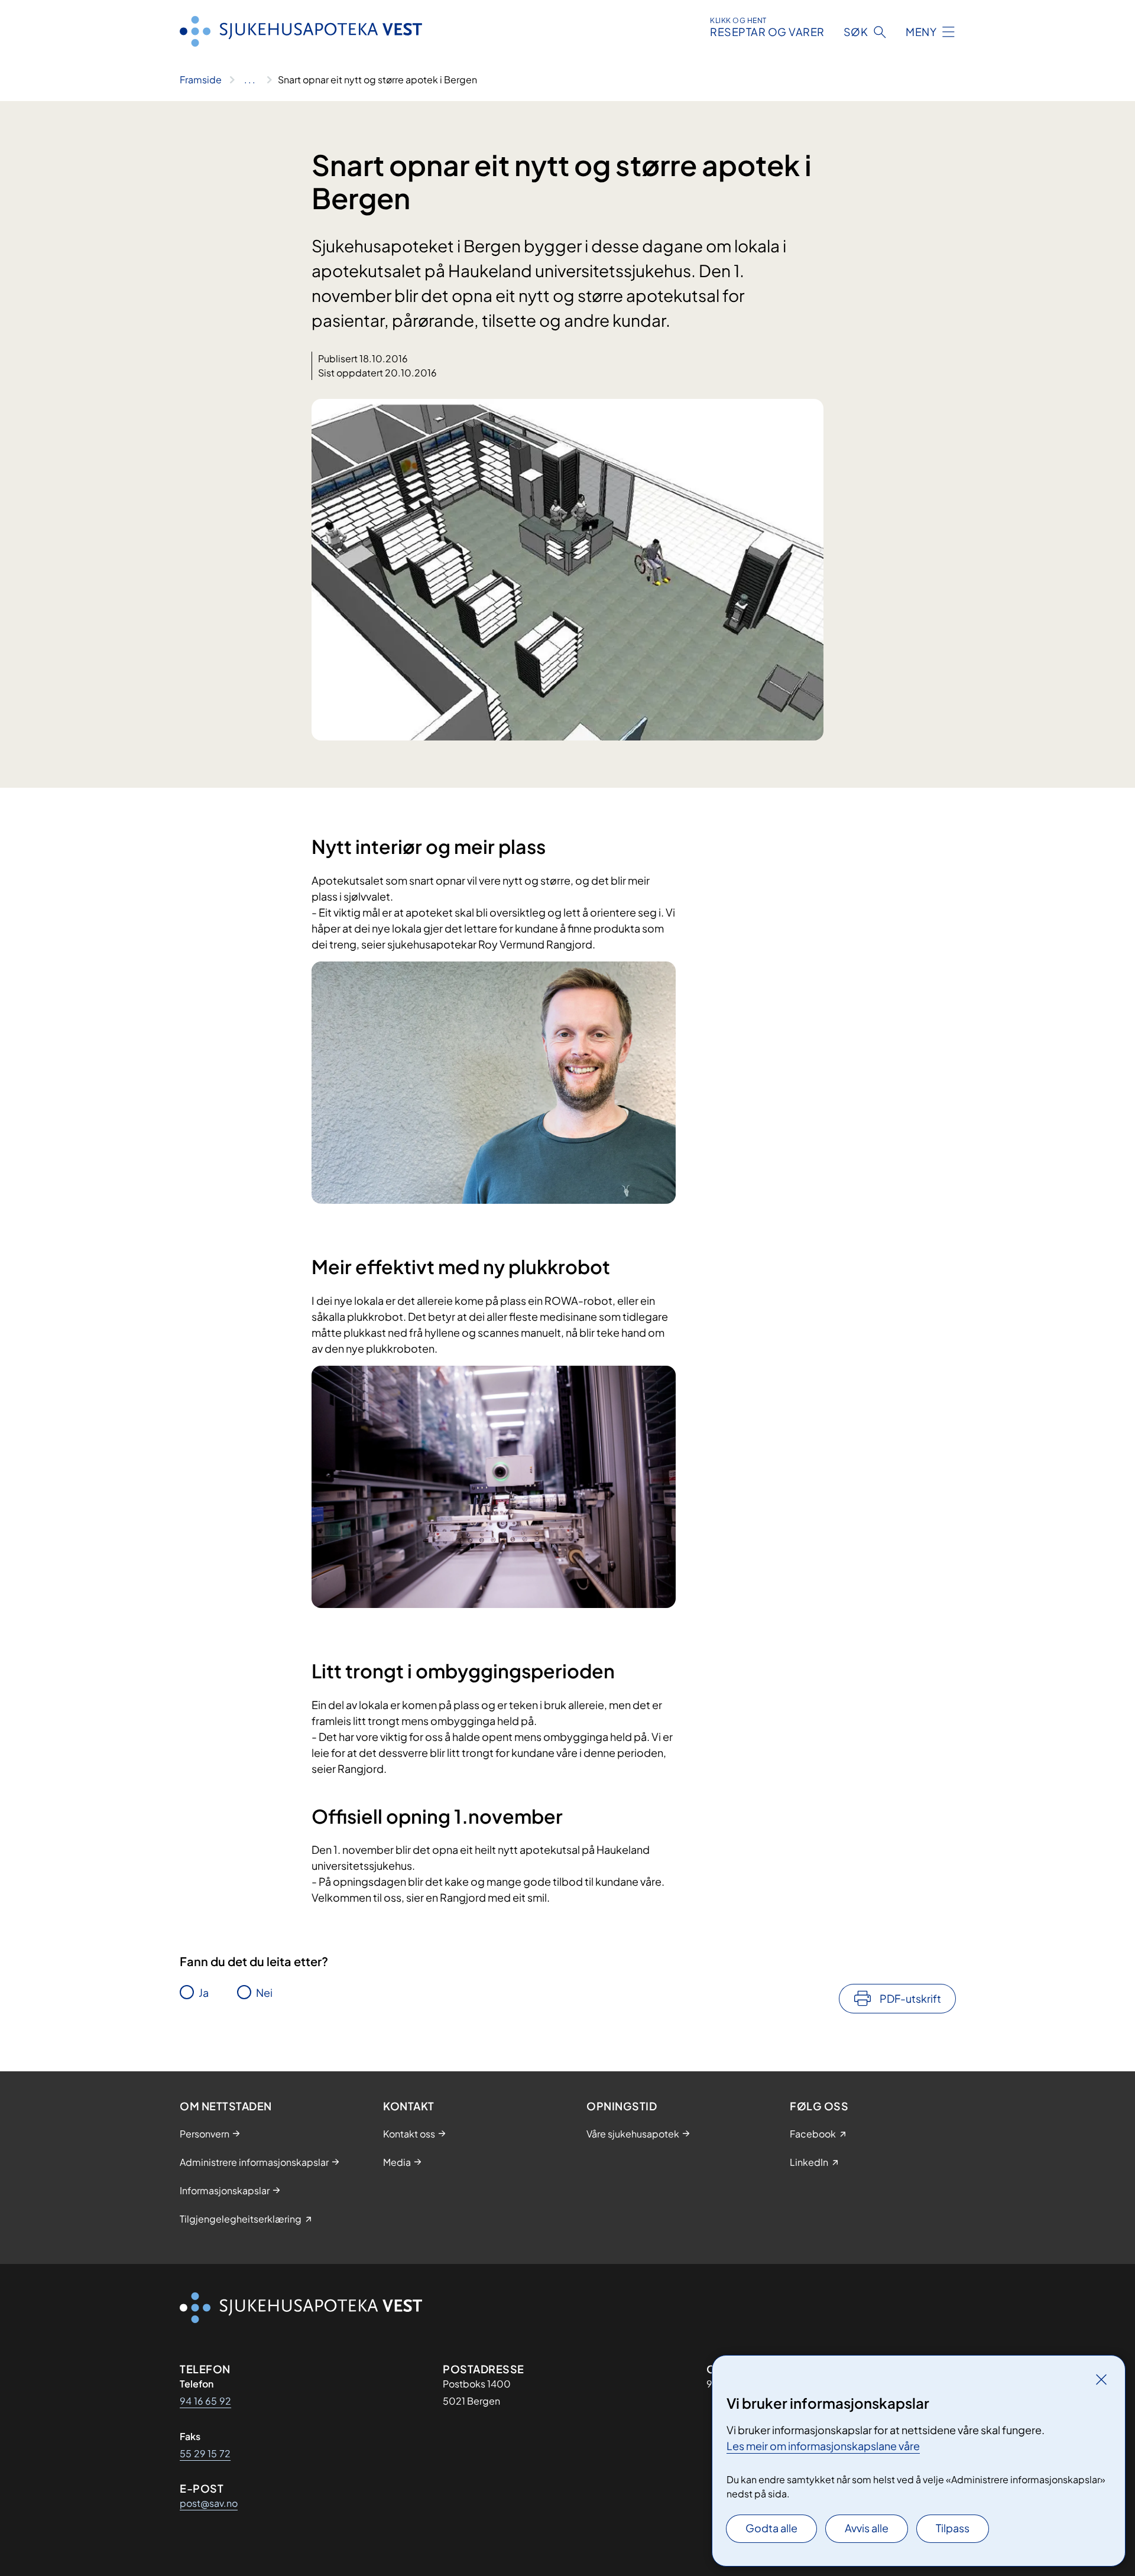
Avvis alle (867, 2528)
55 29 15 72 (205, 2453)
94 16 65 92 (205, 2401)
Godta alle (771, 2528)
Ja (204, 1992)
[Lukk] (1101, 2379)
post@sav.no (209, 2503)
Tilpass (953, 2528)
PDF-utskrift (910, 1998)
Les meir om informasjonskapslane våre (823, 2446)
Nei (264, 1992)
